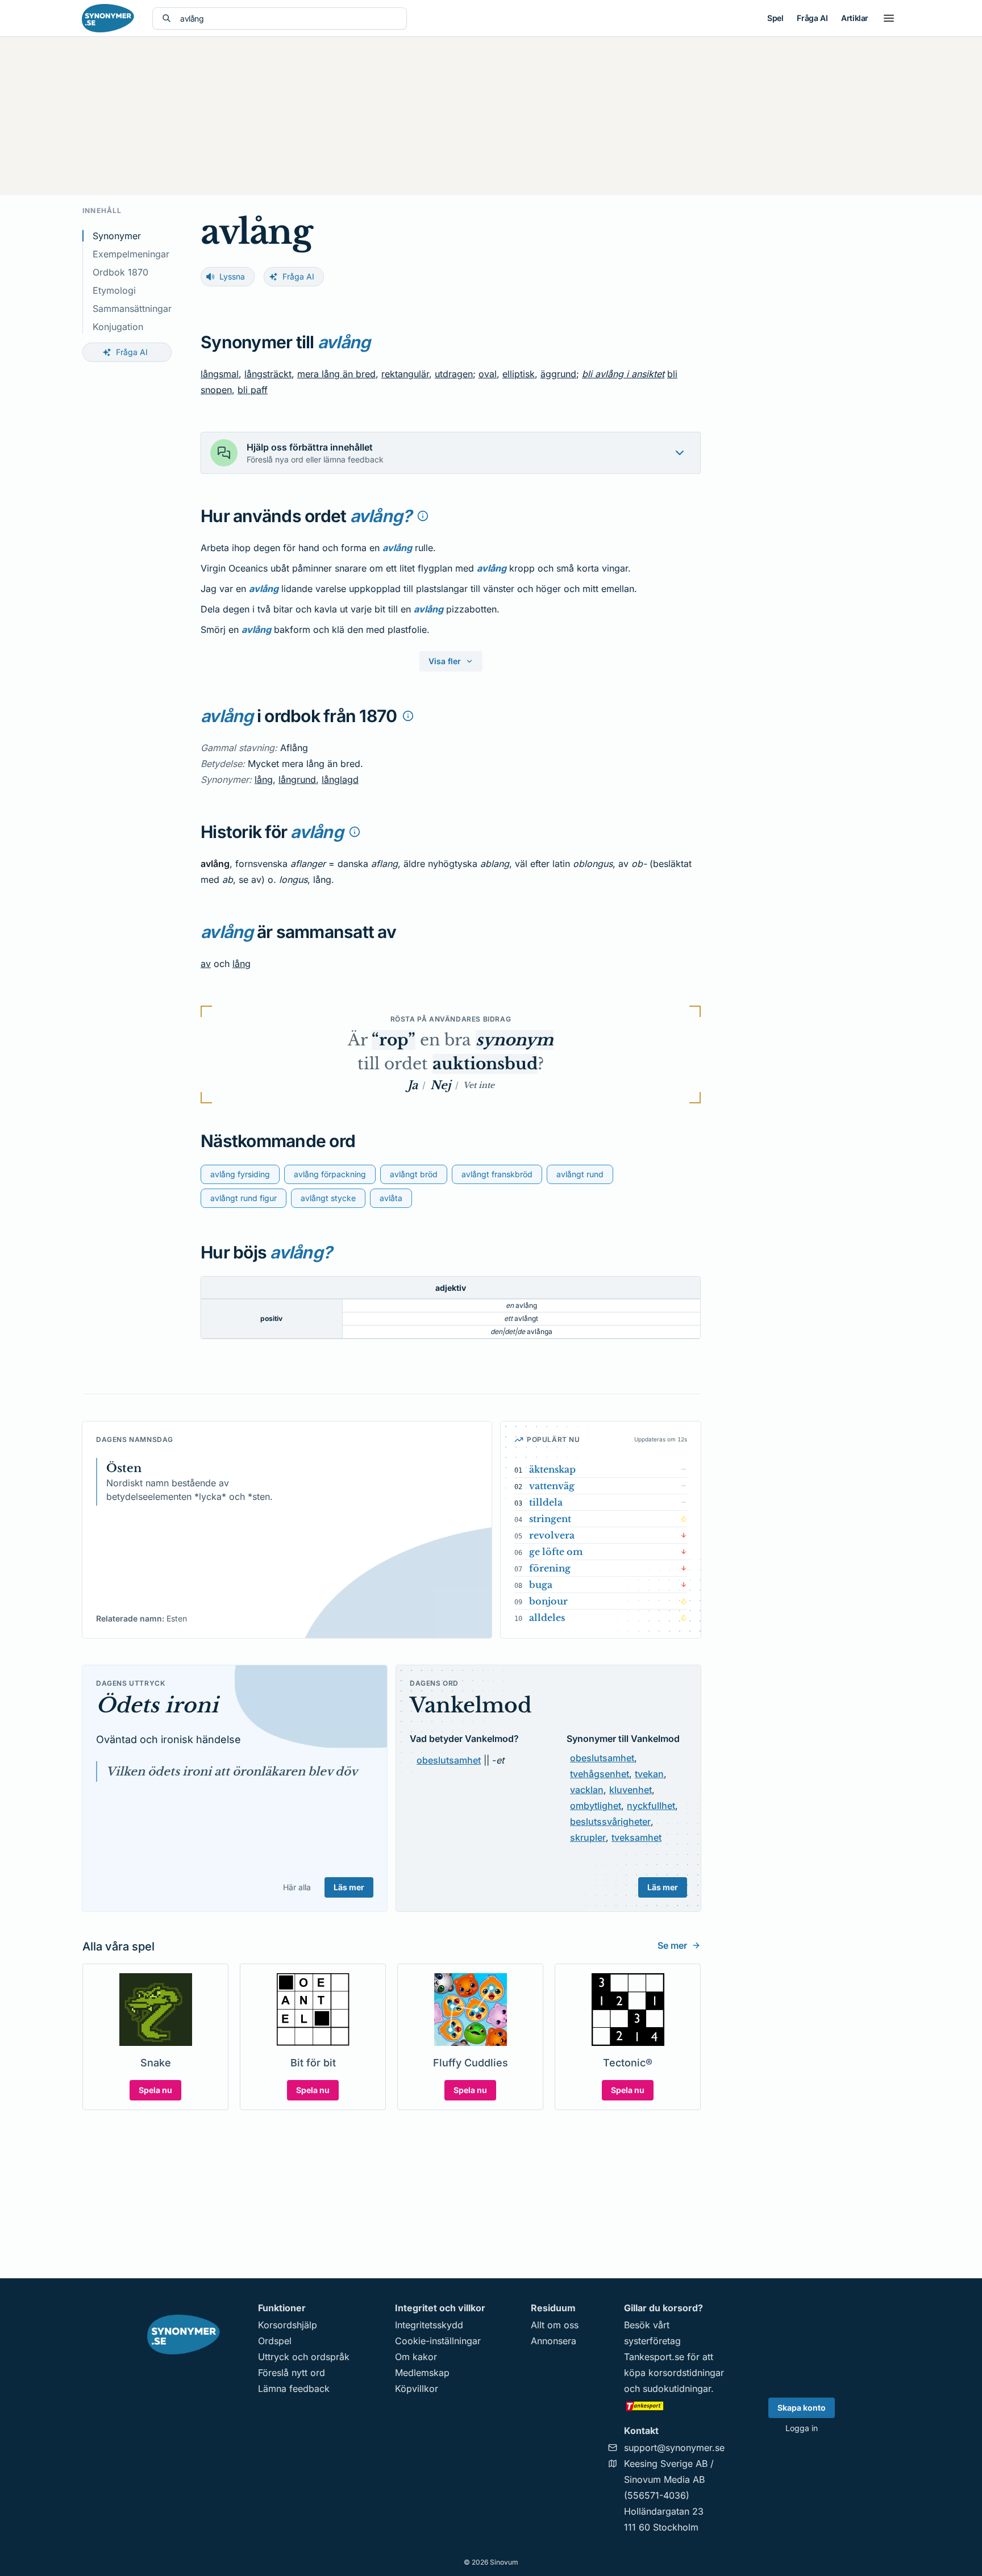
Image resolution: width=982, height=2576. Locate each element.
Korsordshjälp (288, 2325)
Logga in (802, 2428)
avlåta (391, 1198)
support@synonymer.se (674, 2448)
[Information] (423, 516)
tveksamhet (636, 1837)
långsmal (220, 374)
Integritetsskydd (429, 2325)
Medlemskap (422, 2373)
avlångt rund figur (244, 1198)
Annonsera (554, 2341)
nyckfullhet (651, 1806)
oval (488, 374)
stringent (550, 1519)
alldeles (547, 1618)
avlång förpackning (330, 1174)
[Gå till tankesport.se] (674, 2406)
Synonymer (117, 236)
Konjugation (118, 327)
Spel (775, 18)
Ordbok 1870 (120, 272)
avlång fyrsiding (240, 1174)
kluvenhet (631, 1790)
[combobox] (289, 18)
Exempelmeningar (131, 254)
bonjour (548, 1601)
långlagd (340, 780)
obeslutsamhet (449, 1760)
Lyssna (232, 276)
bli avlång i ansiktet (623, 374)
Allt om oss (555, 2325)
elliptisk (519, 374)
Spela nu (155, 2090)
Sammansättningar (132, 309)
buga (541, 1585)
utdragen (454, 374)
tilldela (546, 1502)
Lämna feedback (294, 2389)
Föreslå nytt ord (292, 2373)
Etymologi (114, 290)
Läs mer (349, 1887)
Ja (413, 1085)
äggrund (558, 374)
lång (264, 780)
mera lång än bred (336, 374)
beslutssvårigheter (610, 1821)
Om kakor (416, 2357)
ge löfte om (556, 1552)
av (206, 964)
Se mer (672, 1945)
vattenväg (552, 1486)
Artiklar (855, 18)
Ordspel (275, 2341)
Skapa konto (802, 2408)
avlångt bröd (414, 1174)
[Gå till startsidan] (108, 18)
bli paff (253, 390)
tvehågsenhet (600, 1774)
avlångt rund (580, 1174)
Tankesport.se (654, 2357)
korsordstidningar (686, 2373)
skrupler (588, 1837)
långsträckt (268, 374)
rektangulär (405, 374)
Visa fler (445, 661)
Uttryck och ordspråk (304, 2357)
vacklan (587, 1790)
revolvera (552, 1535)
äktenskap (552, 1469)
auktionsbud (485, 1064)
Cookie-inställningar (438, 2341)
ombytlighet (596, 1806)
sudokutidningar (677, 2389)
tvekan (649, 1774)
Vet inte (479, 1085)
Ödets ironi (157, 1705)
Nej (440, 1085)
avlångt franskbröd (497, 1174)
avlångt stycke (328, 1198)
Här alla (297, 1887)
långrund (297, 780)
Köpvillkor (417, 2389)
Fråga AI (812, 18)
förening (550, 1568)
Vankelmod (471, 1705)
